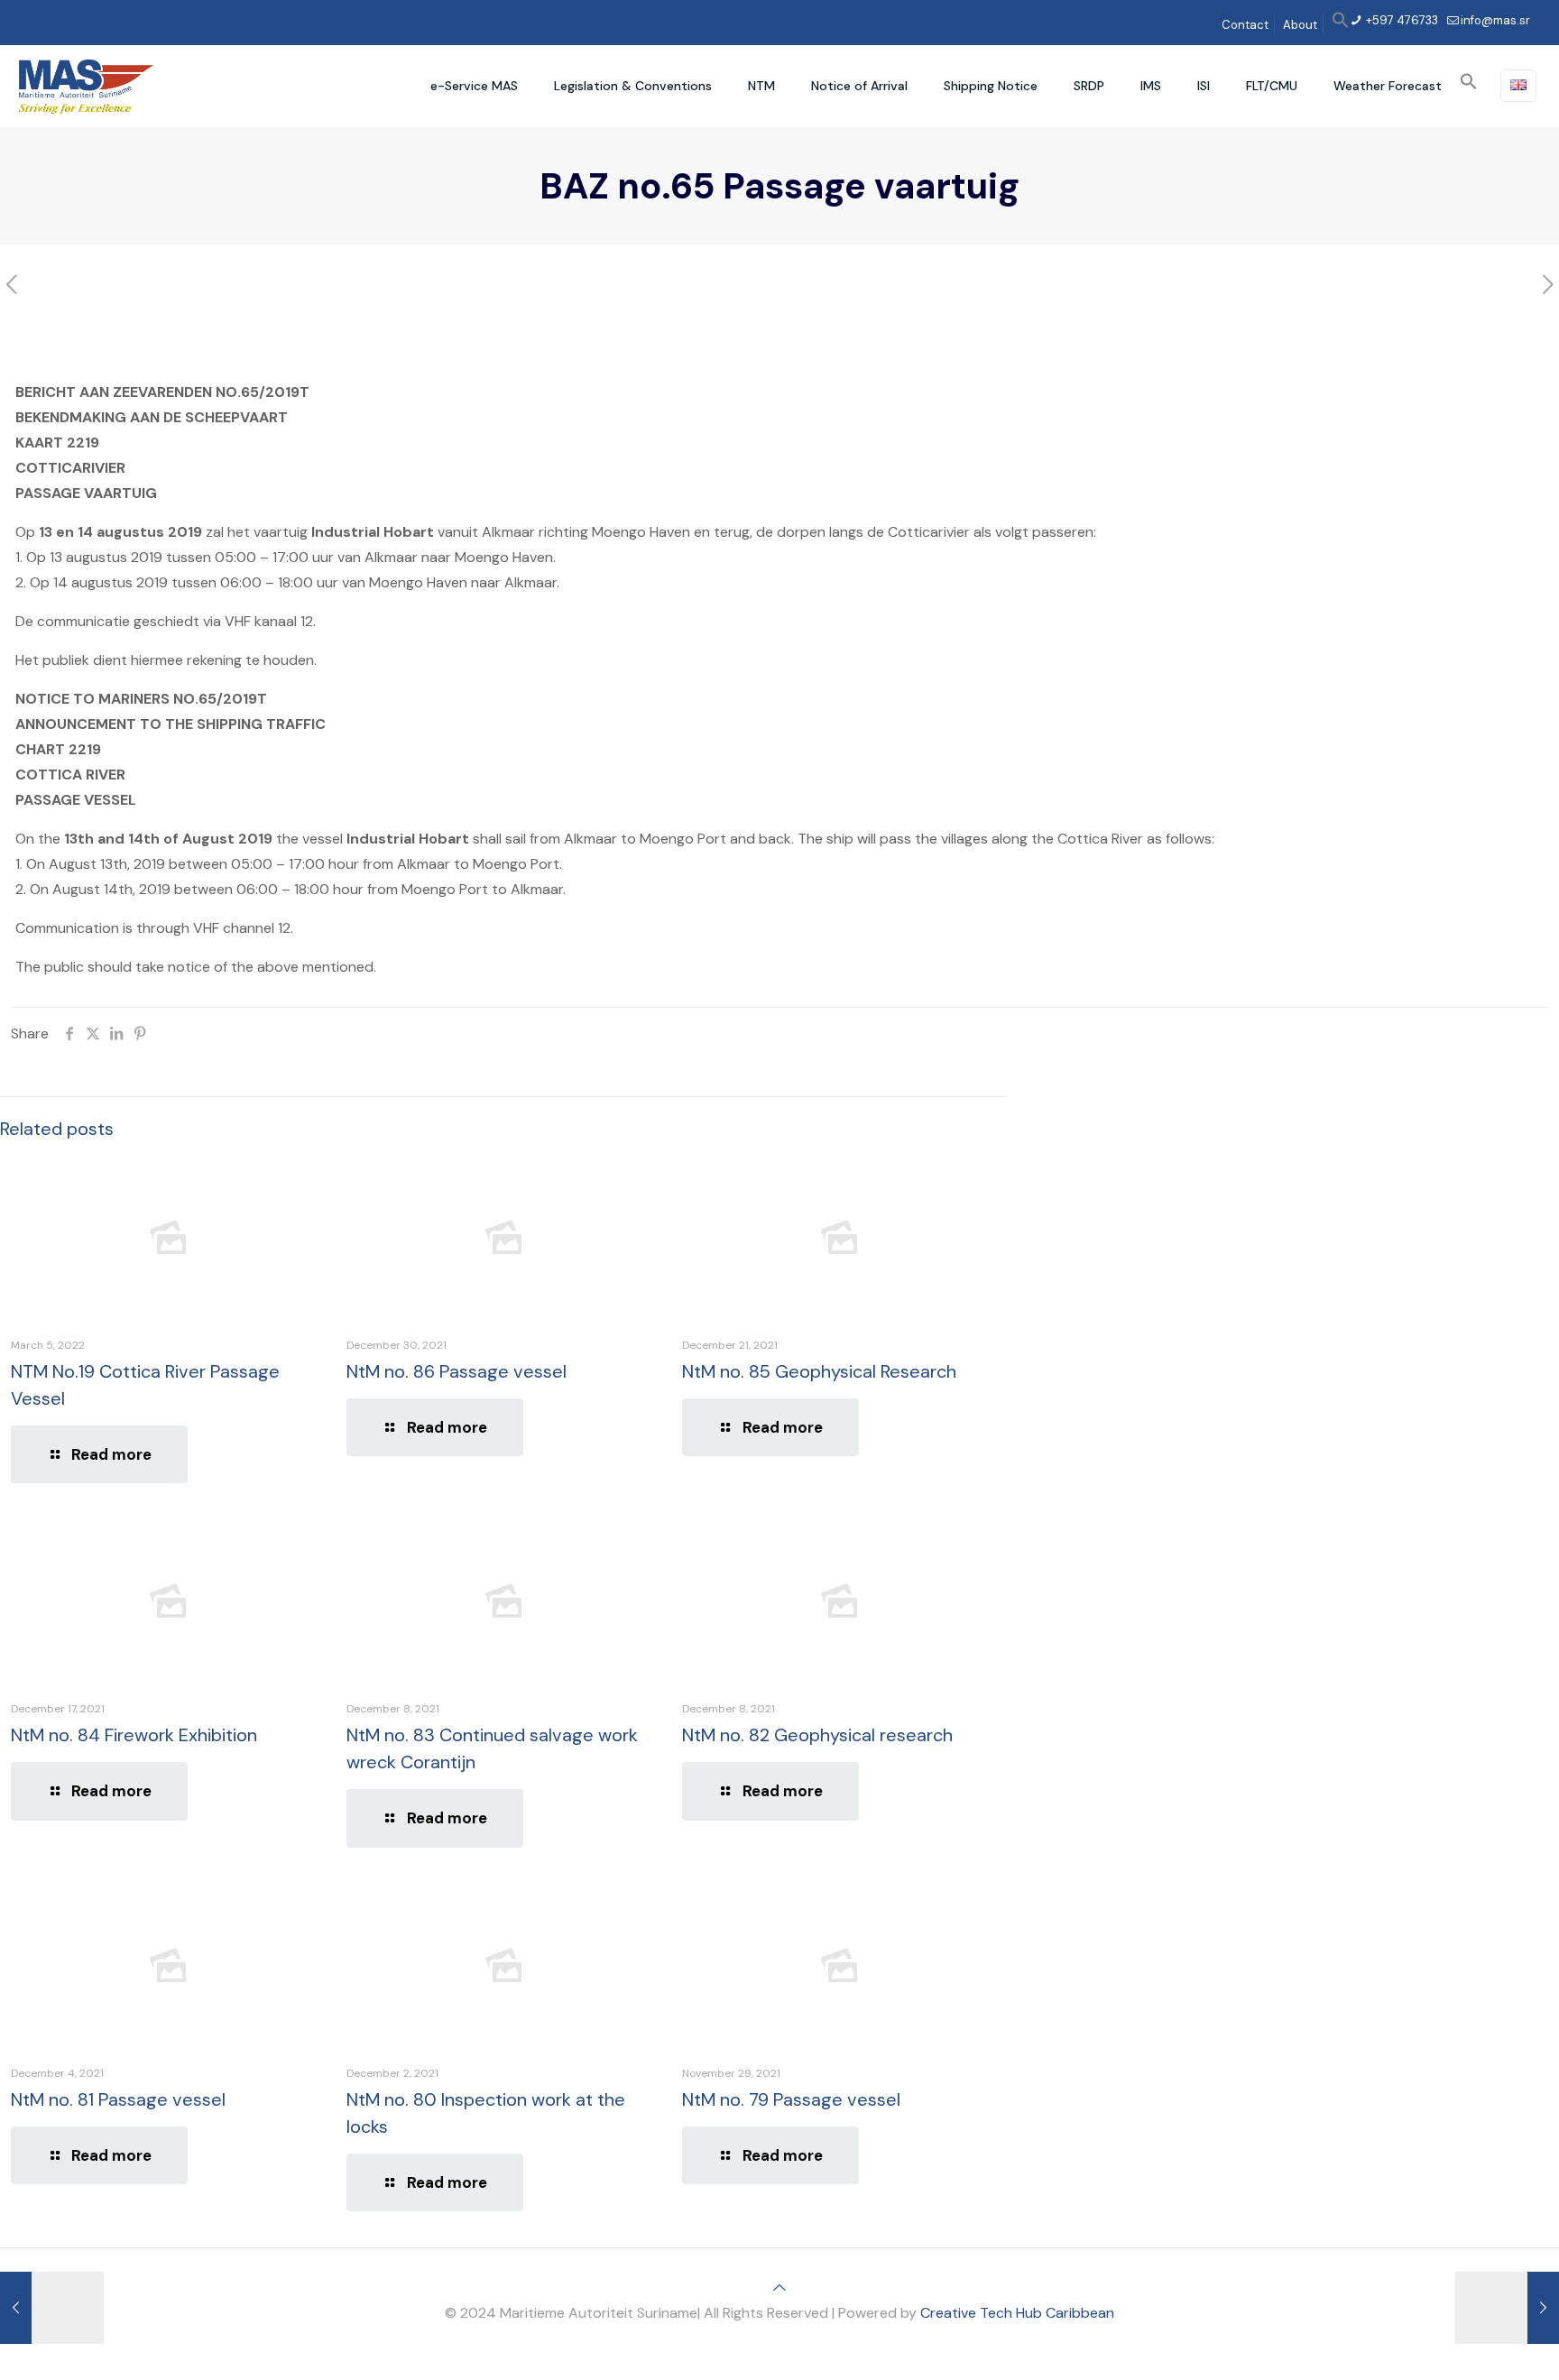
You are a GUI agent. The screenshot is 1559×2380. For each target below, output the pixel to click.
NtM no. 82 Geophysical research (817, 1735)
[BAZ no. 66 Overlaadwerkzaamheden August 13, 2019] (1507, 2308)
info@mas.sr (1495, 20)
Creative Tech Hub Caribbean (1017, 2313)
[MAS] (86, 86)
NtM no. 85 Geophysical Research (819, 1371)
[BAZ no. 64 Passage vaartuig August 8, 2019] (52, 2308)
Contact (1245, 25)
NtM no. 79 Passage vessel (791, 2099)
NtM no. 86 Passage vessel (457, 1371)
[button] (1341, 25)
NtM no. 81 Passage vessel (118, 2099)
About (1300, 25)
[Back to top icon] (779, 2288)
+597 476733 (1401, 20)
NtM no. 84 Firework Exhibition (134, 1735)
